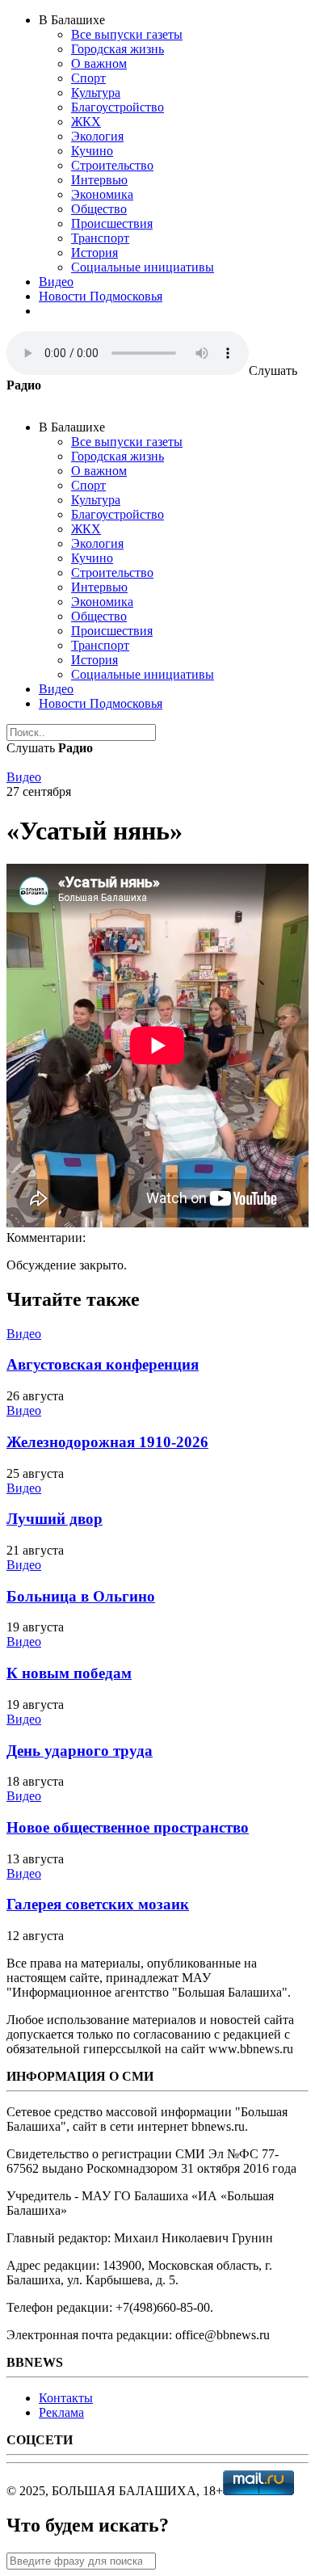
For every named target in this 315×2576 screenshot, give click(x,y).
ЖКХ (86, 122)
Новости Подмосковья (101, 296)
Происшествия (112, 223)
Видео (56, 282)
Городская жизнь (118, 49)
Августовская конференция (103, 1364)
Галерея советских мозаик (98, 1904)
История (94, 253)
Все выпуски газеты (127, 34)
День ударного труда (80, 1751)
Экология (97, 136)
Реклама (61, 2412)
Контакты (66, 2398)
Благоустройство (118, 107)
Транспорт (100, 238)
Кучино (92, 151)
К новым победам (69, 1673)
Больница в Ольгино (81, 1596)
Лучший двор (55, 1519)
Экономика (102, 194)
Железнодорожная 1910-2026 (107, 1442)
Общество (99, 209)
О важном (99, 63)
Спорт (88, 78)
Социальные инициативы (143, 267)
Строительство (112, 165)
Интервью (99, 180)
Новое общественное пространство (128, 1827)
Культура (96, 93)
